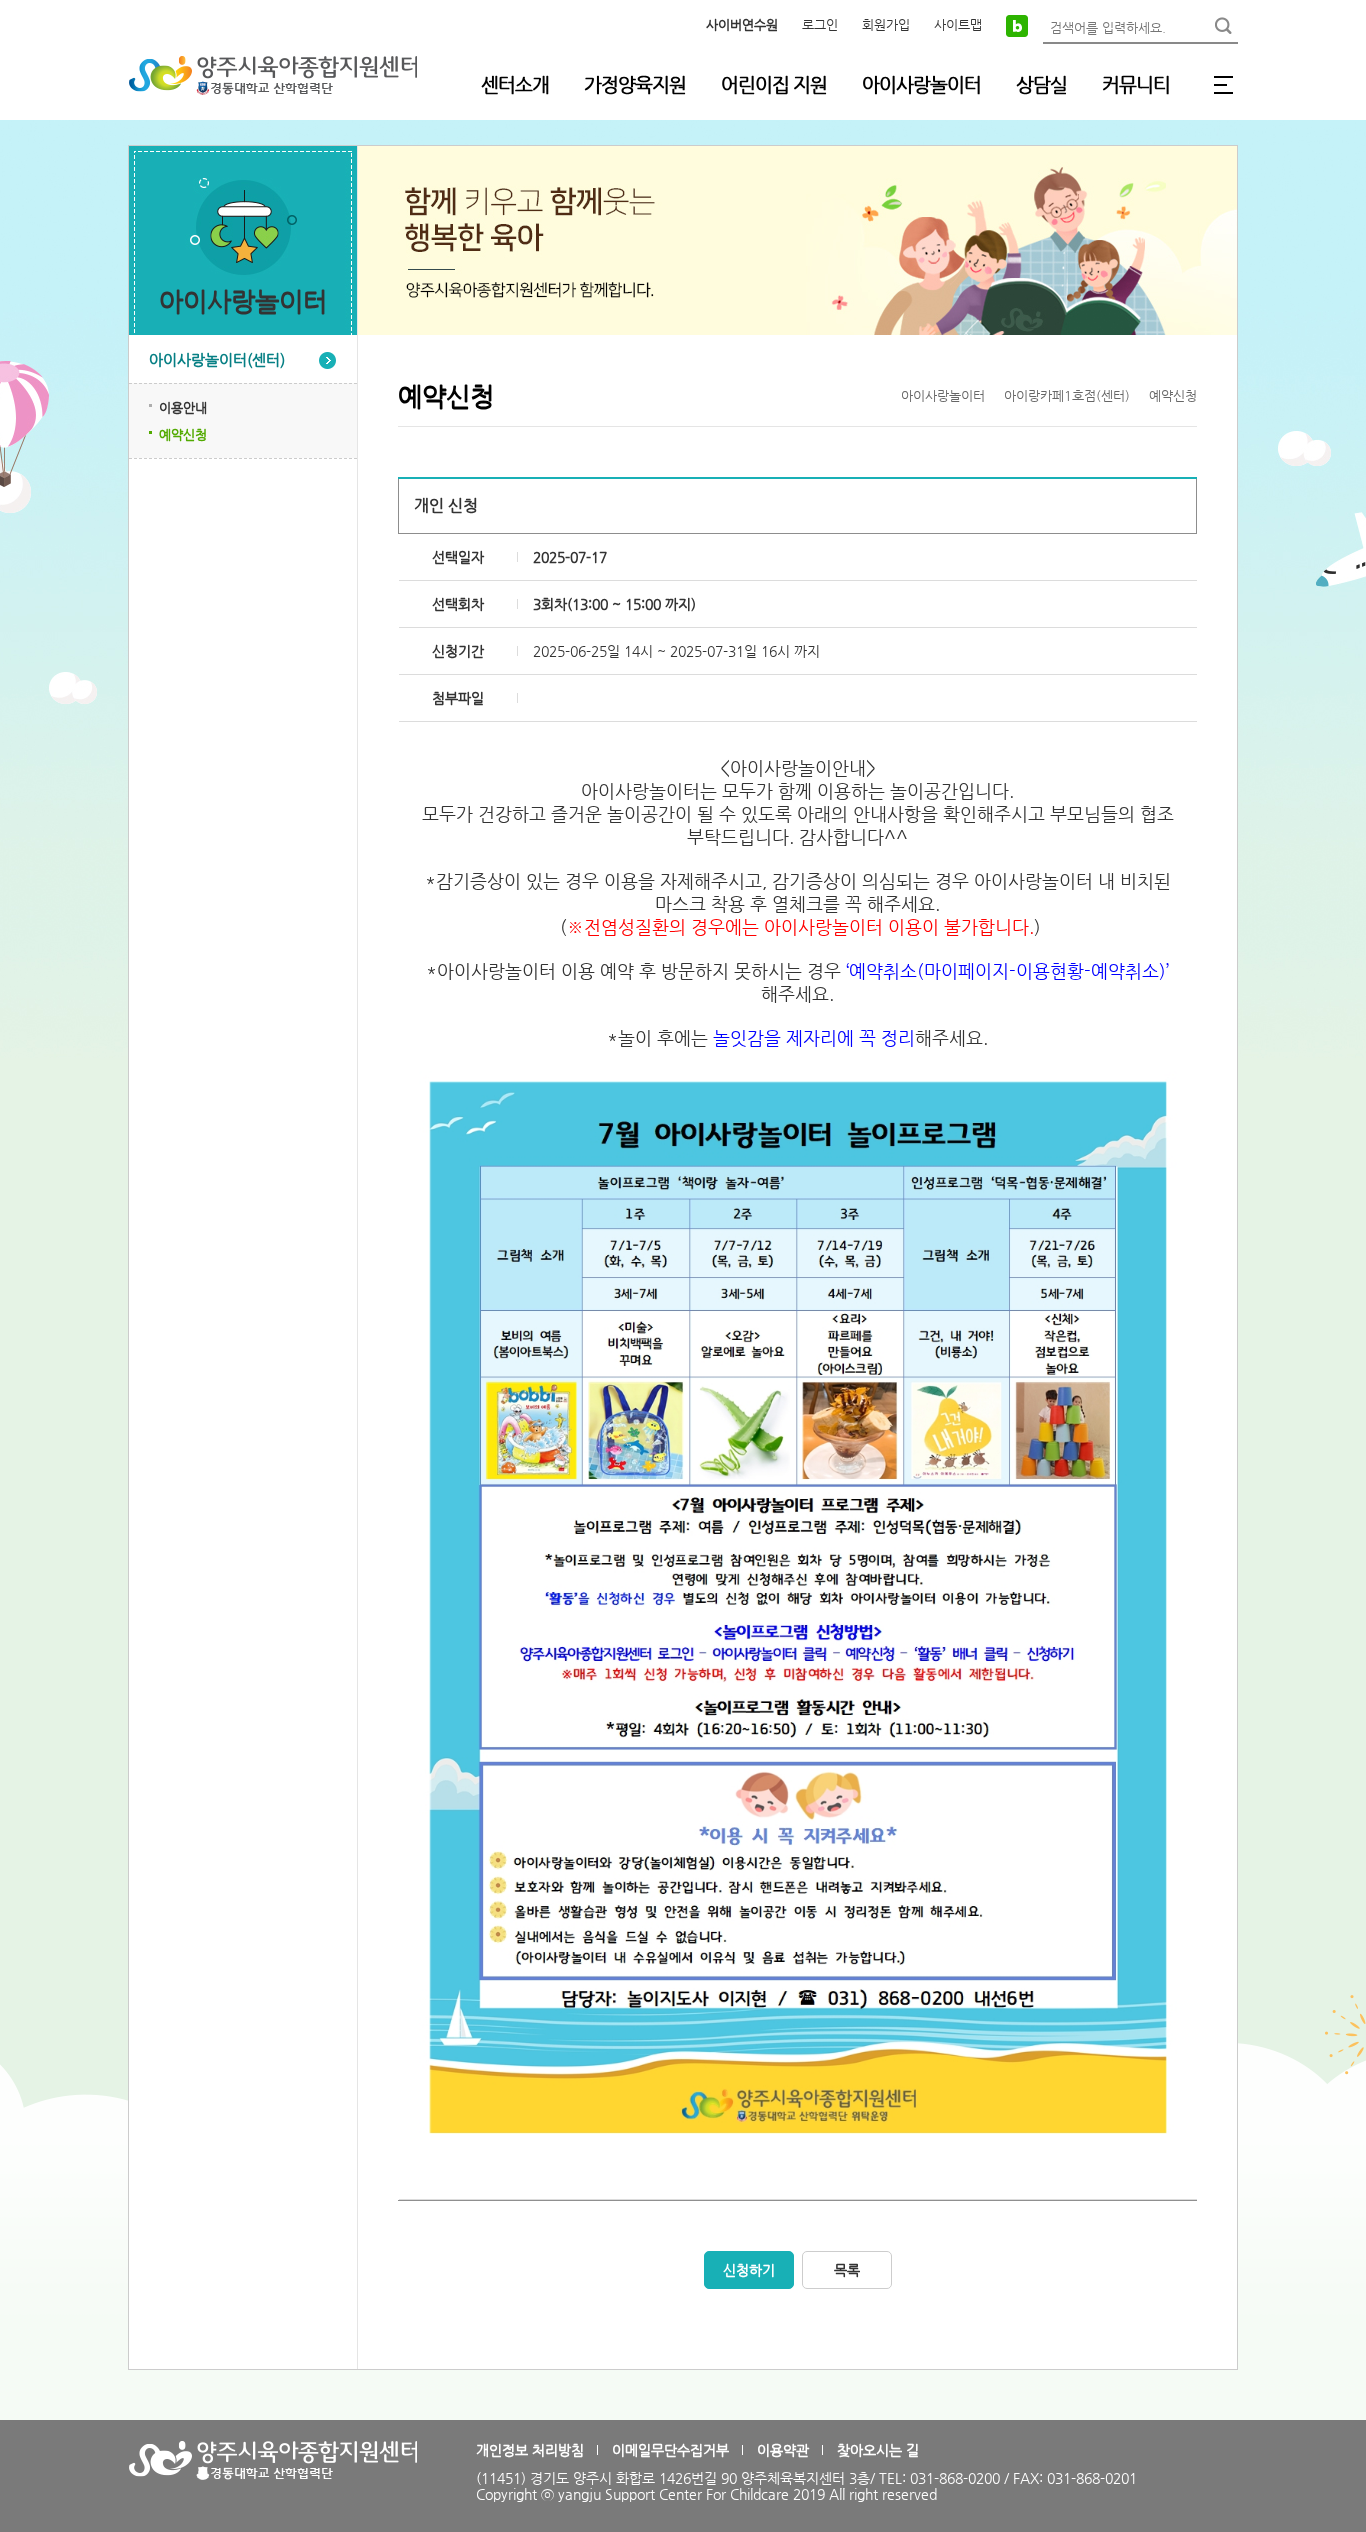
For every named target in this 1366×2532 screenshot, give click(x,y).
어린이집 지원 (774, 84)
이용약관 (783, 2450)
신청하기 (749, 2270)
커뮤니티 (1136, 84)
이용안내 (183, 407)
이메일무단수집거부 (670, 2450)
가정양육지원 (635, 84)
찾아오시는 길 (878, 2450)
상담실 (1041, 84)
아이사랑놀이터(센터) (217, 359)
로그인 (820, 24)
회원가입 (886, 24)
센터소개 (515, 84)
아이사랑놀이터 (921, 84)
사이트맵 (958, 24)
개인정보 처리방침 (530, 2450)
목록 (847, 2270)
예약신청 (183, 434)
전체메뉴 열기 (1223, 85)
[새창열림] (1017, 25)
